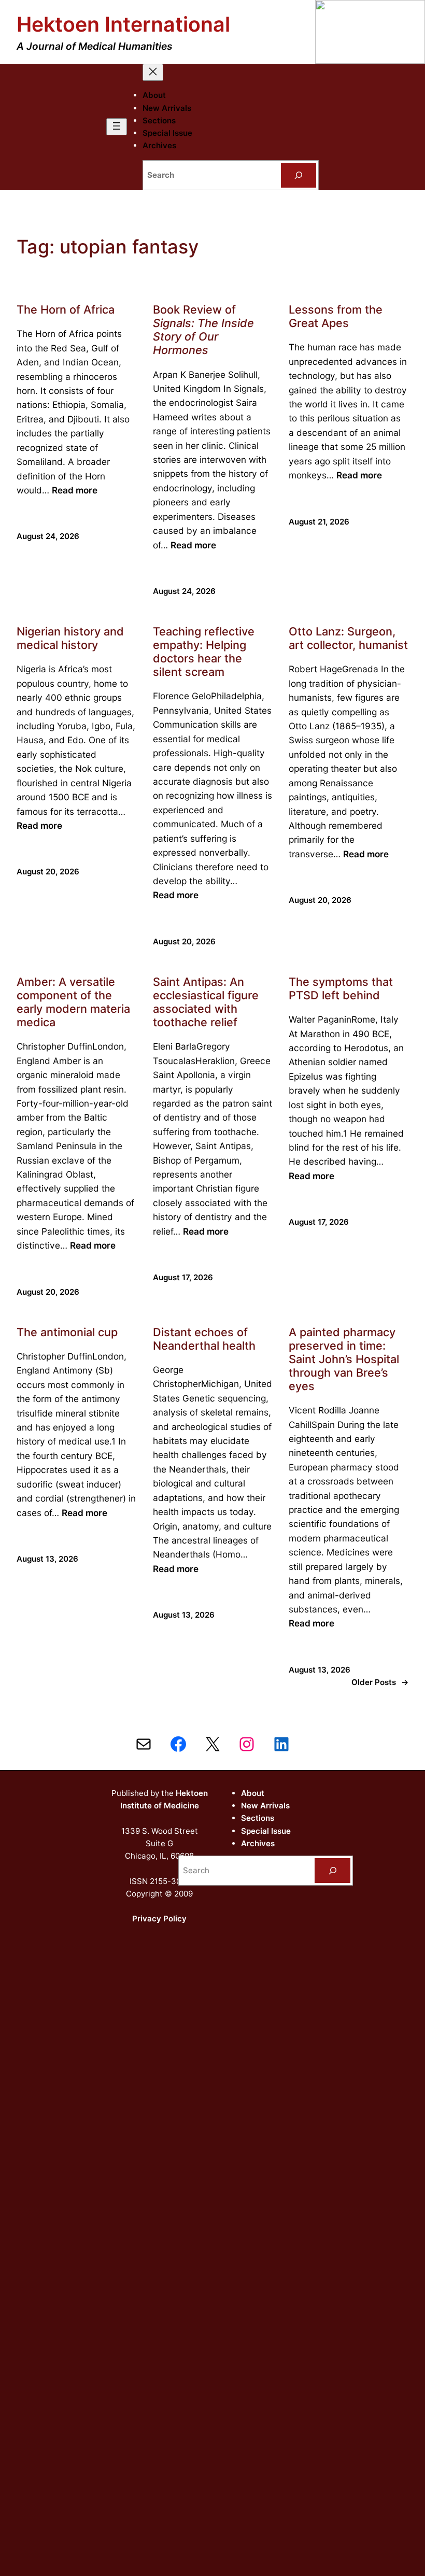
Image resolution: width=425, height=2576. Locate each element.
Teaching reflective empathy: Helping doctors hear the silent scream (204, 652)
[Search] (299, 175)
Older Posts (380, 1682)
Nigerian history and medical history (70, 638)
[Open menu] (117, 127)
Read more (75, 490)
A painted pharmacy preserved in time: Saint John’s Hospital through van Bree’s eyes (344, 1359)
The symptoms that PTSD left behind (341, 988)
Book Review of (203, 330)
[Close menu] (153, 72)
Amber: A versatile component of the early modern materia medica (73, 1002)
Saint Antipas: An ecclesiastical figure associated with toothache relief (206, 1002)
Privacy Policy (159, 1919)
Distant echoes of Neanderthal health (204, 1339)
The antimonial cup (67, 1332)
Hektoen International (123, 24)
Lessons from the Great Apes (336, 316)
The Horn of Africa (66, 309)
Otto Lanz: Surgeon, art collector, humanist (348, 638)
